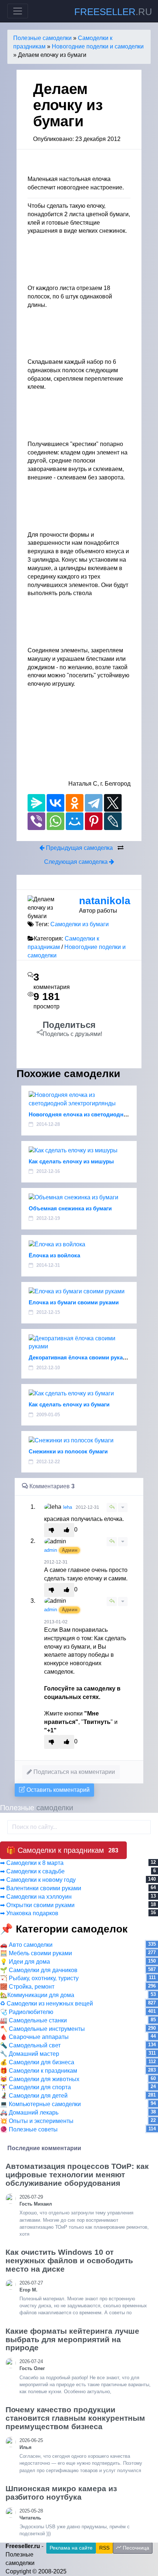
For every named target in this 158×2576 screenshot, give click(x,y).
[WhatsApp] (55, 821)
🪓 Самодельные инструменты (42, 2029)
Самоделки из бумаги (80, 924)
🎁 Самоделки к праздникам (39, 2071)
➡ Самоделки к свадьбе (32, 1871)
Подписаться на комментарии (73, 1772)
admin (51, 1550)
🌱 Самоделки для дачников (39, 1970)
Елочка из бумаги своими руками (74, 1302)
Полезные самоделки (42, 38)
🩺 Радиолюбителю (27, 2012)
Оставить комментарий (57, 1790)
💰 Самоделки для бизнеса (37, 2062)
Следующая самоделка (77, 862)
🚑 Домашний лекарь (29, 2113)
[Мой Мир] (75, 821)
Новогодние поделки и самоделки (98, 46)
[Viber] (36, 821)
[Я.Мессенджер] (36, 803)
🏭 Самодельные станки (33, 2020)
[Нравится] (67, 1530)
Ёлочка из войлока (54, 1255)
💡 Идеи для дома (25, 1962)
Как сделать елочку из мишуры (71, 1161)
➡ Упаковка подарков (29, 1913)
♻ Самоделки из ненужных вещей (46, 2003)
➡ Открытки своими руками (37, 1905)
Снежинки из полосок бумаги (68, 1451)
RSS (104, 2548)
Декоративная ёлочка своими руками (79, 1357)
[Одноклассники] (75, 803)
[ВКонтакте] (55, 803)
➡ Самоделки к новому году (38, 1880)
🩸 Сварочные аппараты (34, 2037)
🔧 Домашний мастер (30, 2054)
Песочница (135, 2548)
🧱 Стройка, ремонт (27, 1987)
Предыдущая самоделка (79, 848)
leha (68, 1507)
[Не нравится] (52, 1530)
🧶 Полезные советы (29, 2129)
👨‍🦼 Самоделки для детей (34, 2096)
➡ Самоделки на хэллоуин (36, 1897)
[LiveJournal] (113, 821)
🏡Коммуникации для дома (37, 1995)
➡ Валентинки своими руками (41, 1888)
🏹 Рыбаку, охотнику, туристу (39, 1978)
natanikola (105, 901)
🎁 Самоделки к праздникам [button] (62, 1850)
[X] (113, 803)
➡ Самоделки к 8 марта (32, 1863)
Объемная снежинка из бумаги (70, 1208)
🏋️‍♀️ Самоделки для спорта (35, 2087)
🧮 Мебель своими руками (36, 1953)
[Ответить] (112, 1508)
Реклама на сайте (71, 2548)
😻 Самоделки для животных (40, 2079)
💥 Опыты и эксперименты (37, 2121)
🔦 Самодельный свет (30, 2045)
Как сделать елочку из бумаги (69, 1404)
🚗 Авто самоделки (26, 1945)
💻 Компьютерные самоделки (40, 2104)
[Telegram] (94, 803)
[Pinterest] (94, 821)
